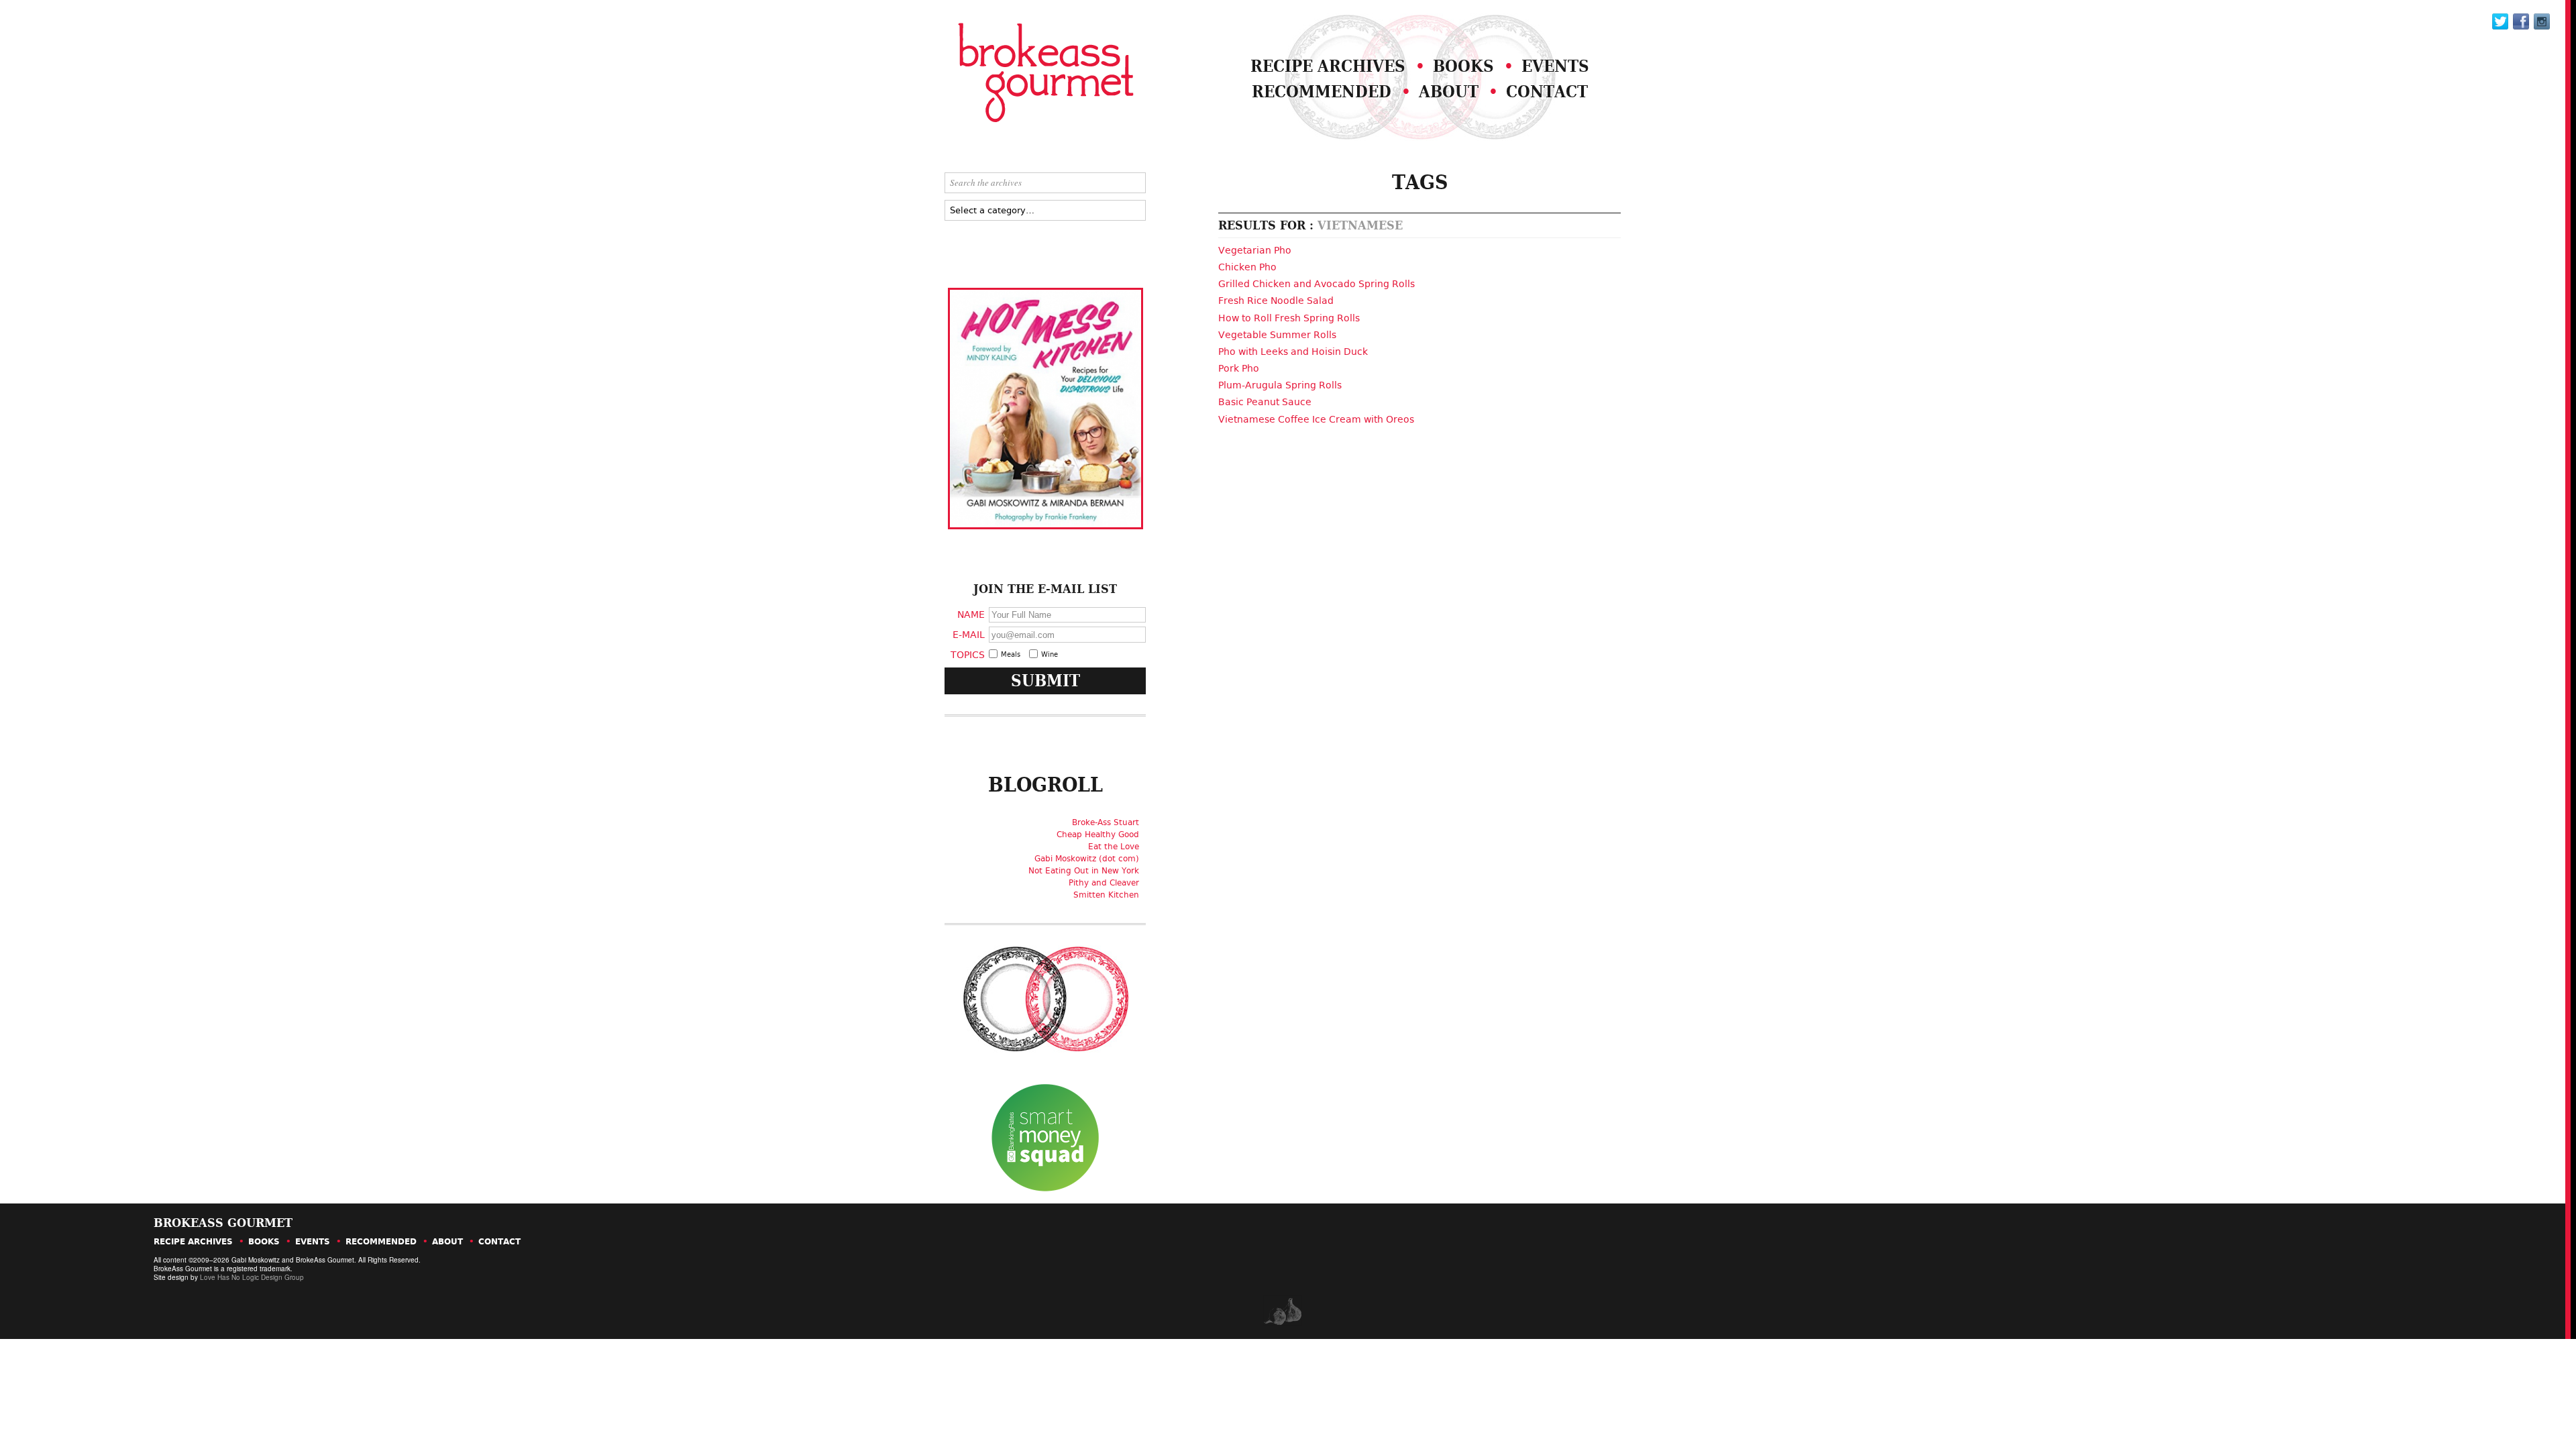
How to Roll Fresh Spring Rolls (1289, 318)
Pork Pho (1239, 368)
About (1449, 92)
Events (1555, 66)
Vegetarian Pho (1255, 250)
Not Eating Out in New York (1084, 871)
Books (1463, 66)
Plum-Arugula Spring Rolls (1280, 385)
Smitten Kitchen (1106, 895)
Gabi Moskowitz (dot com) (1087, 859)
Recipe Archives (1328, 66)
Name (971, 614)
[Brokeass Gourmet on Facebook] (2500, 21)
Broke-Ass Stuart (1106, 822)
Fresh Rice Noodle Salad (1276, 301)
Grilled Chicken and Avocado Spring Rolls (1317, 284)
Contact (1547, 92)
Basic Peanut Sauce (1265, 402)
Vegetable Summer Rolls (1277, 335)
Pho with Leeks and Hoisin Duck (1293, 352)
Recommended (1322, 92)
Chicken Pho (1247, 267)
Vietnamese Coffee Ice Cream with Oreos (1316, 419)
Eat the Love (1114, 847)
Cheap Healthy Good (1098, 835)
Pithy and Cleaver (1104, 883)
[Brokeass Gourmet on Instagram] (2542, 21)
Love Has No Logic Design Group (252, 1277)
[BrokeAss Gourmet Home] (1012, 74)
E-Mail (969, 634)
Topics (968, 654)
